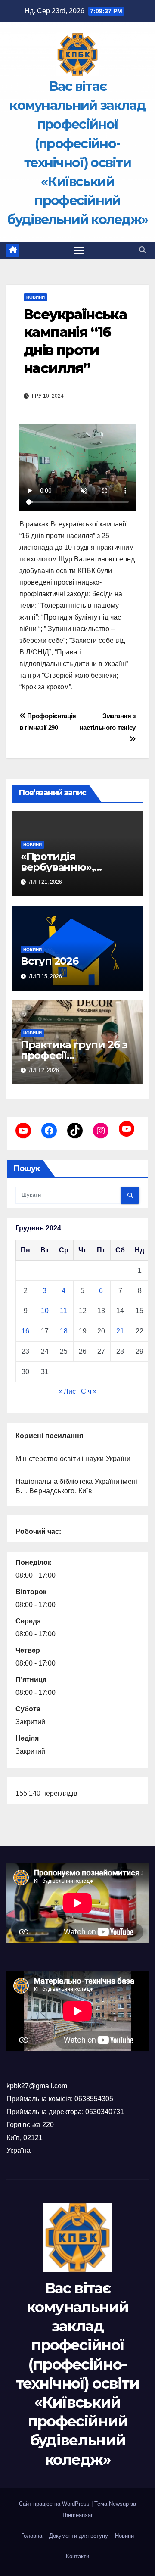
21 (120, 1331)
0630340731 (105, 2112)
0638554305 (94, 2099)
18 (64, 1331)
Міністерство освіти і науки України (73, 1459)
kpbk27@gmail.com (37, 2086)
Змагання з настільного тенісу (108, 722)
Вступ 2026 (50, 961)
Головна (32, 2536)
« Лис (67, 1391)
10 (45, 1311)
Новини (36, 297)
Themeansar (77, 2515)
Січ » (89, 1391)
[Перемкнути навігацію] (79, 250)
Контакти (77, 2556)
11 (64, 1311)
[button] (143, 250)
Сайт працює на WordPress (55, 2504)
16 (25, 1331)
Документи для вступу (79, 2536)
